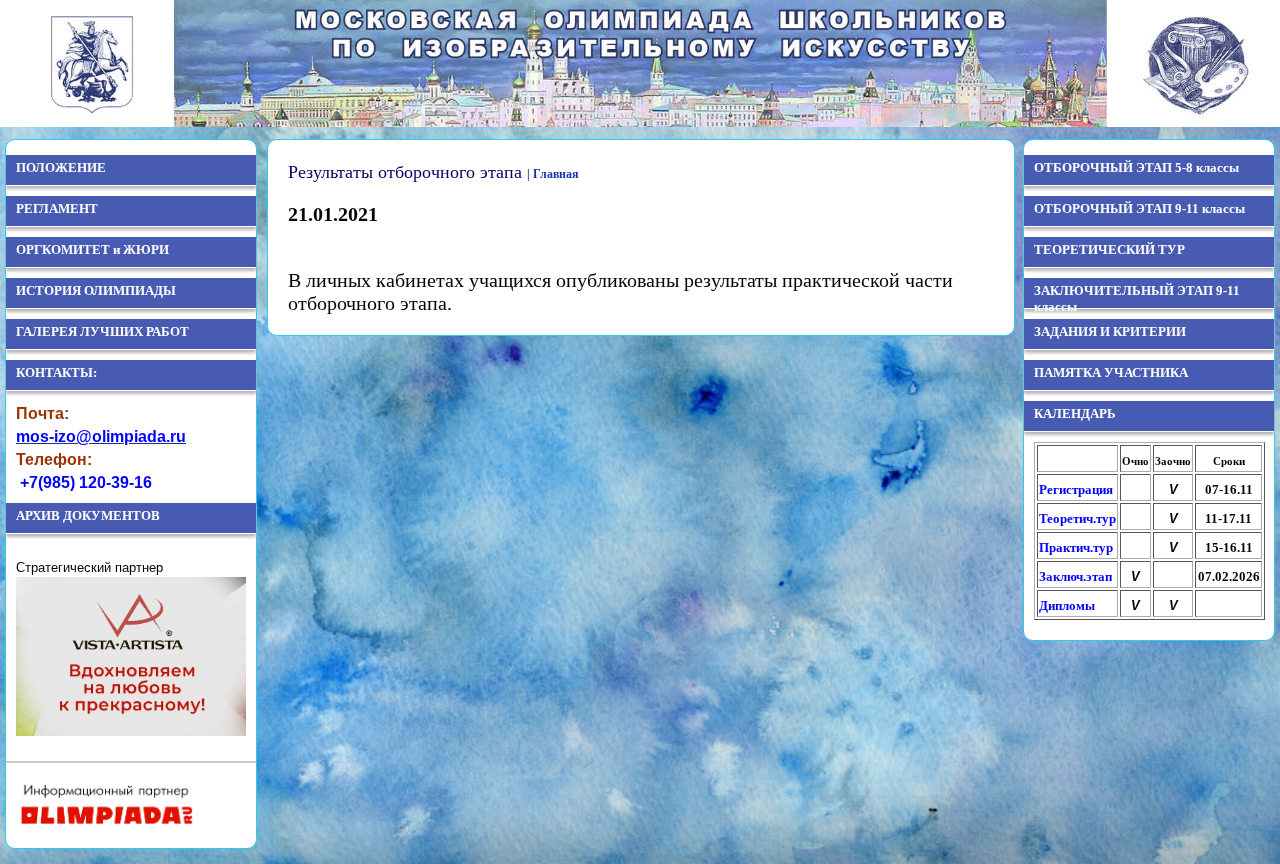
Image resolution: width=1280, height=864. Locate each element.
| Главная (553, 174)
